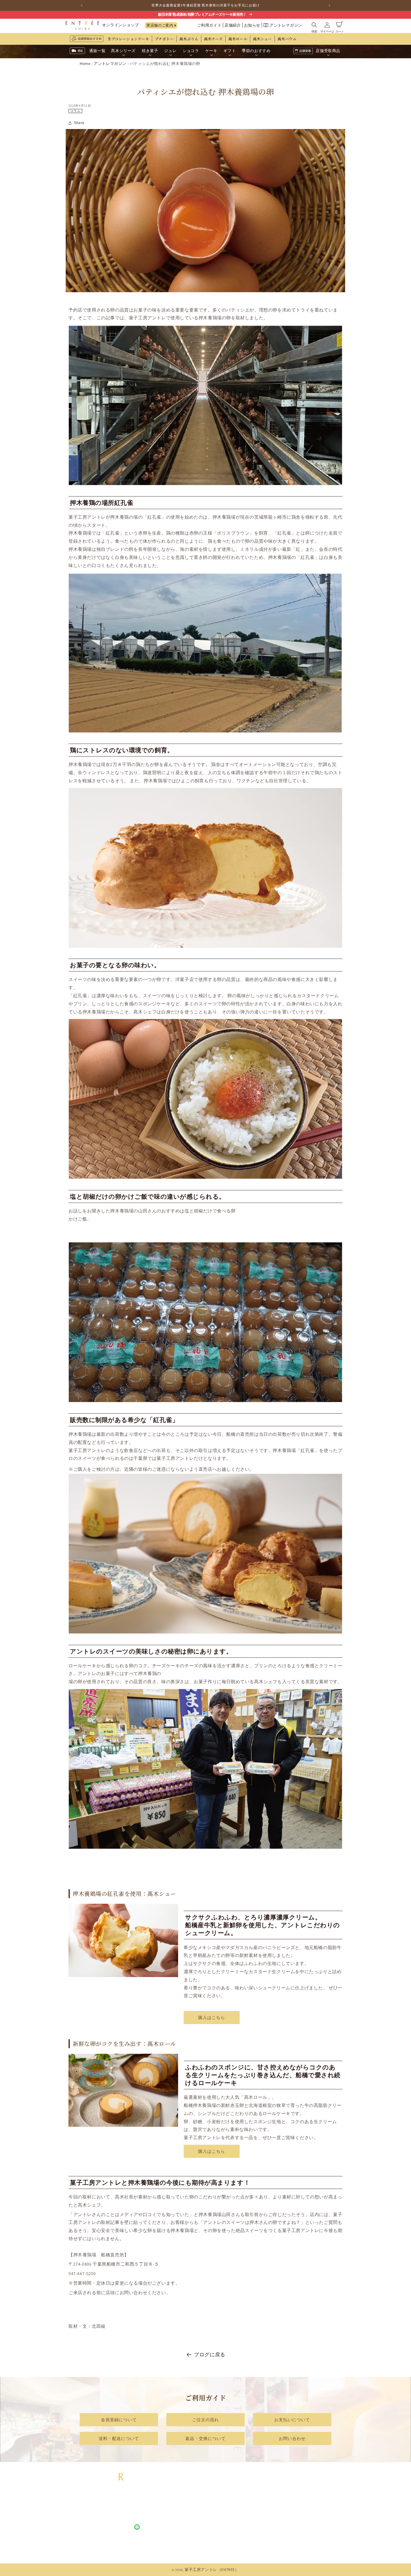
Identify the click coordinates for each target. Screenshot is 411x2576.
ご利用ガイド (209, 25)
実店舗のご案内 (160, 25)
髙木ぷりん (189, 39)
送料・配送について (119, 2438)
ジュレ (181, 2514)
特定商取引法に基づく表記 (255, 2499)
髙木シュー (263, 39)
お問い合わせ (292, 2438)
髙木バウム (287, 39)
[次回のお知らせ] (329, 5)
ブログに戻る (210, 2354)
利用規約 (238, 2507)
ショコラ (183, 2521)
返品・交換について (206, 2438)
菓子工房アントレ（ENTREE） (212, 2570)
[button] (314, 25)
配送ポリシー (243, 2521)
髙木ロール (238, 39)
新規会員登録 (243, 2542)
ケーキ (181, 2528)
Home (85, 63)
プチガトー (164, 39)
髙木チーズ (213, 39)
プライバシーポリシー (251, 2514)
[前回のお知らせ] (82, 5)
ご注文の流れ (206, 2419)
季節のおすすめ (189, 2542)
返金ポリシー (243, 2528)
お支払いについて (292, 2419)
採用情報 (315, 2499)
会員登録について (119, 2419)
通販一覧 (183, 2492)
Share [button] (79, 123)
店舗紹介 (233, 25)
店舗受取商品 (187, 2549)
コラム (75, 111)
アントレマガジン (286, 25)
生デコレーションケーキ (128, 39)
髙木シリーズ (187, 2499)
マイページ (241, 2535)
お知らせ (252, 25)
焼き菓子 (183, 2507)
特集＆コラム (319, 2507)
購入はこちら (212, 2017)
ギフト (181, 2535)
